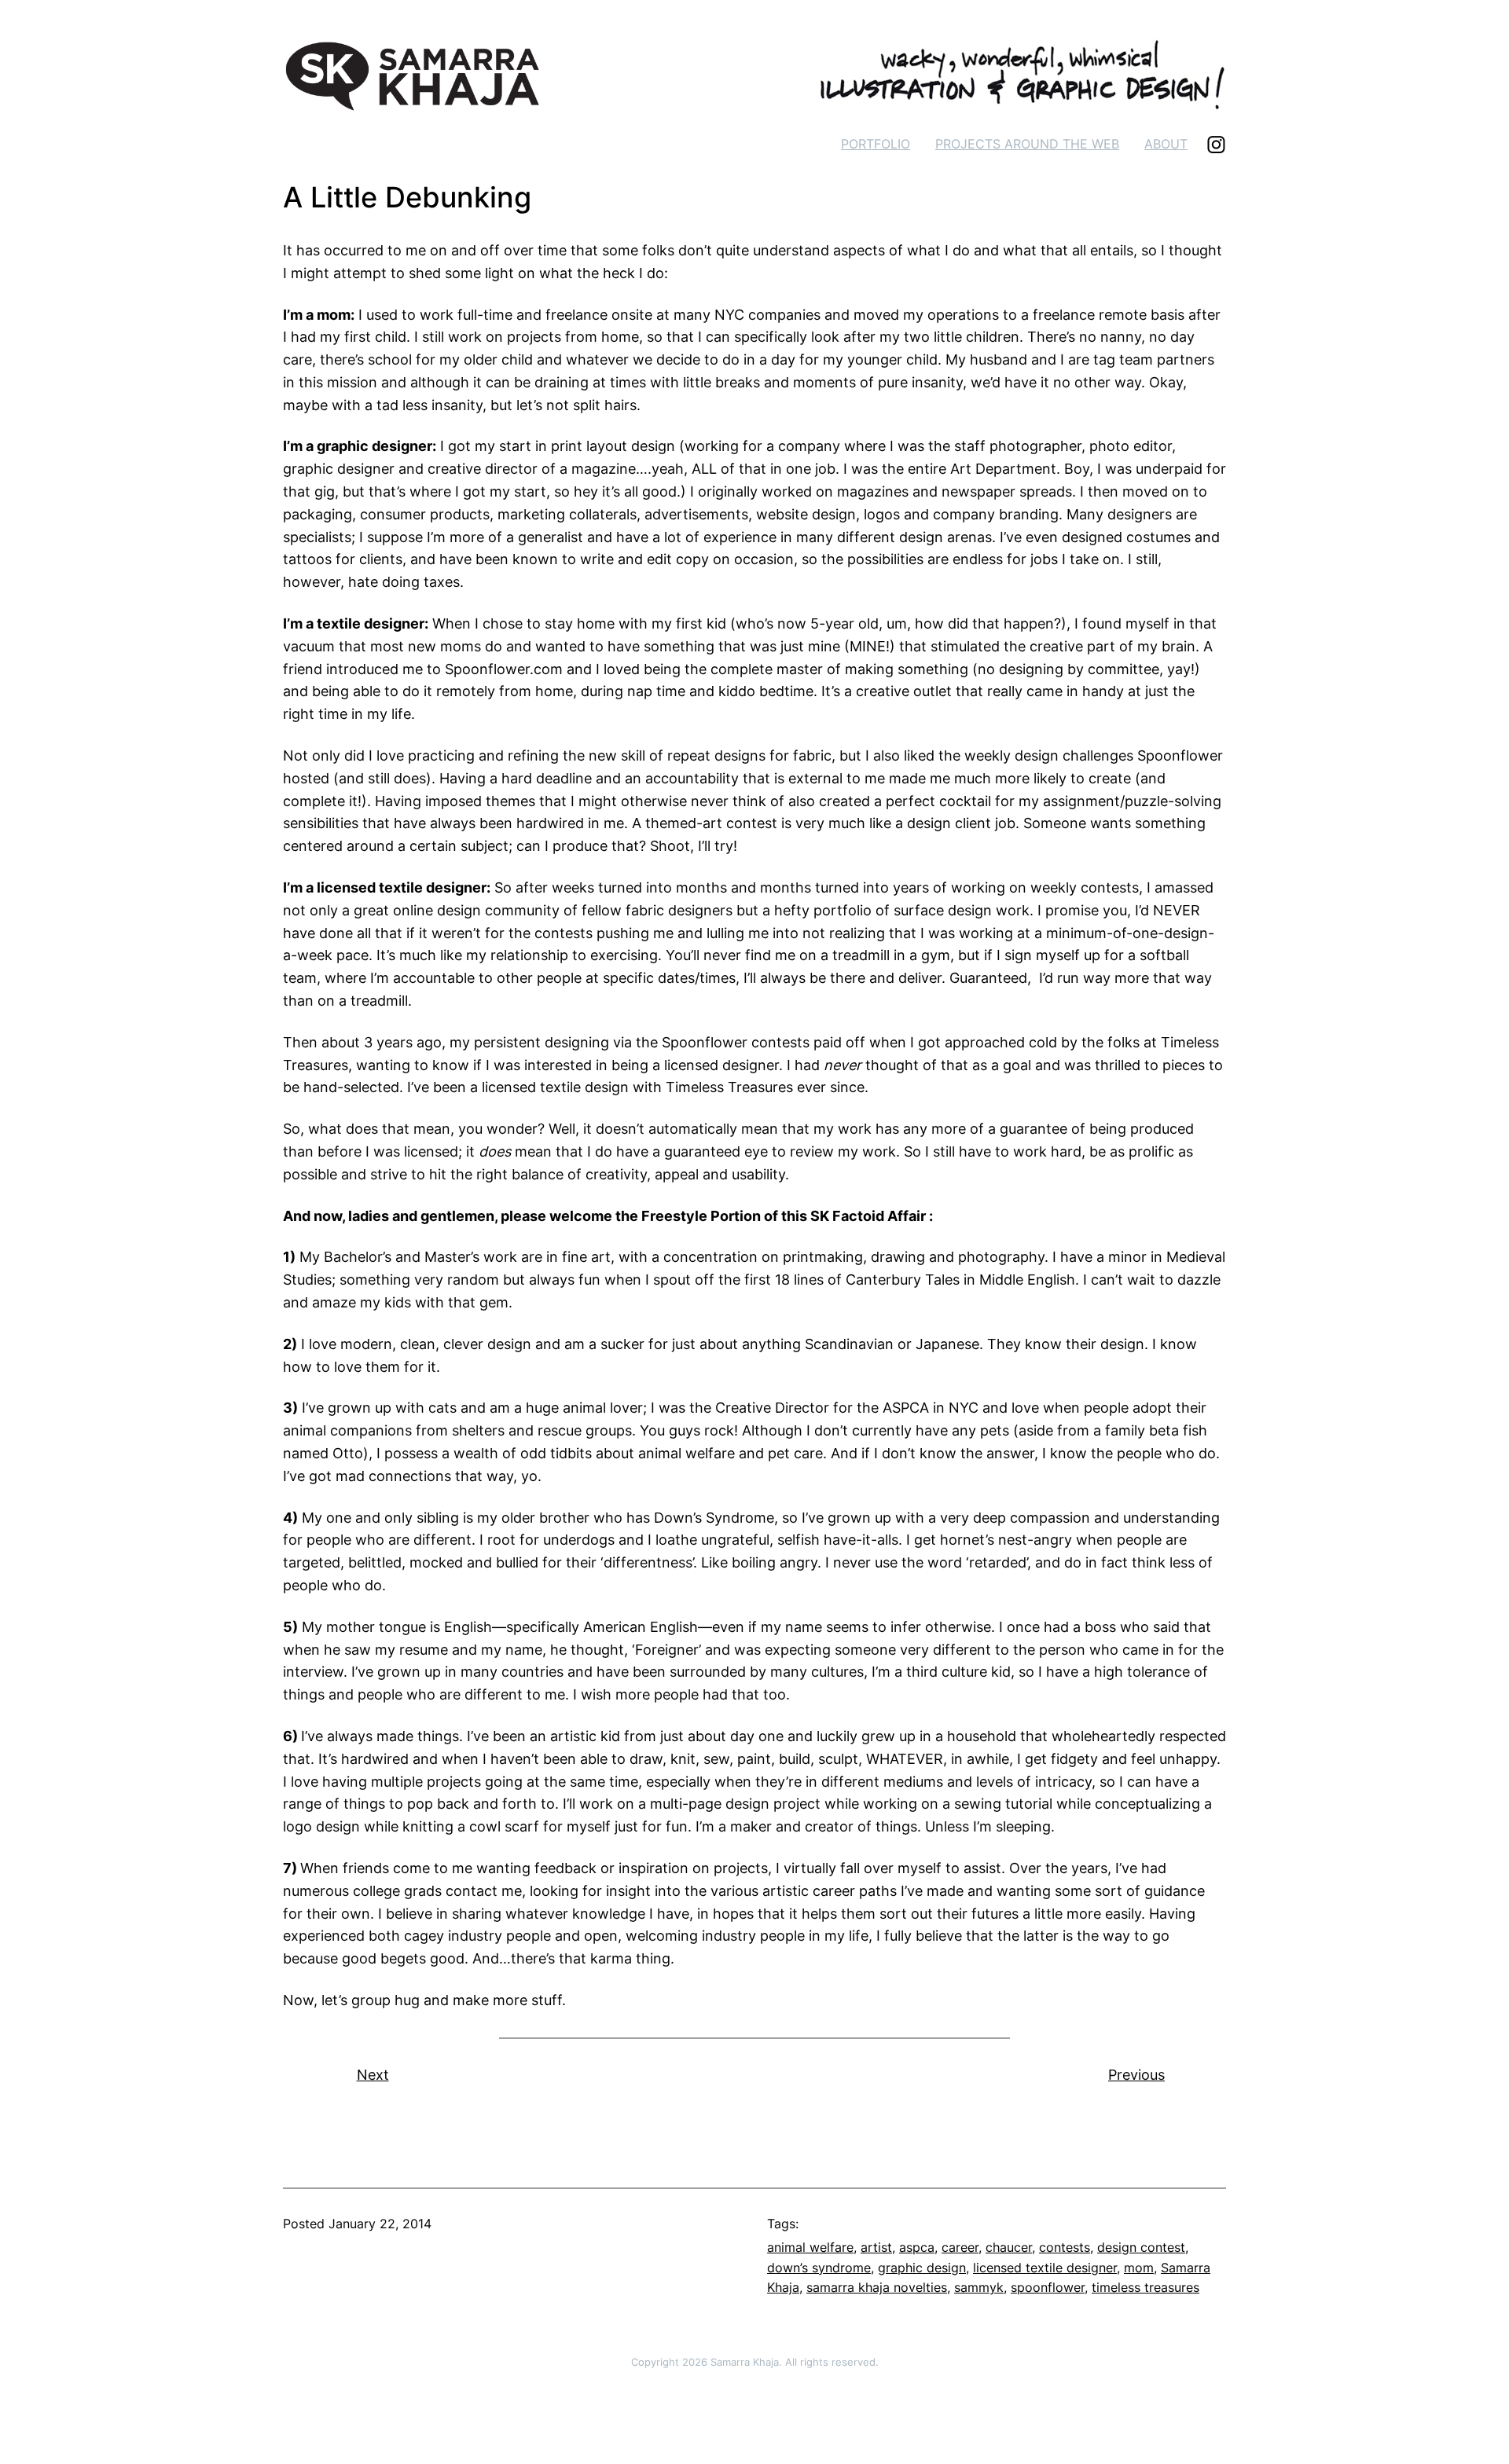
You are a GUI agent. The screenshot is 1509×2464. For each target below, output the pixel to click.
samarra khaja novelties (877, 2287)
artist (876, 2247)
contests (1065, 2247)
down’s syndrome (819, 2268)
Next (373, 2075)
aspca (917, 2247)
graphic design (922, 2268)
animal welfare (810, 2247)
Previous (1136, 2075)
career (960, 2247)
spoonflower (1048, 2287)
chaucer (1009, 2247)
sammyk (979, 2287)
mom (1139, 2268)
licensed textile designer (1045, 2268)
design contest (1141, 2247)
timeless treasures (1146, 2287)
